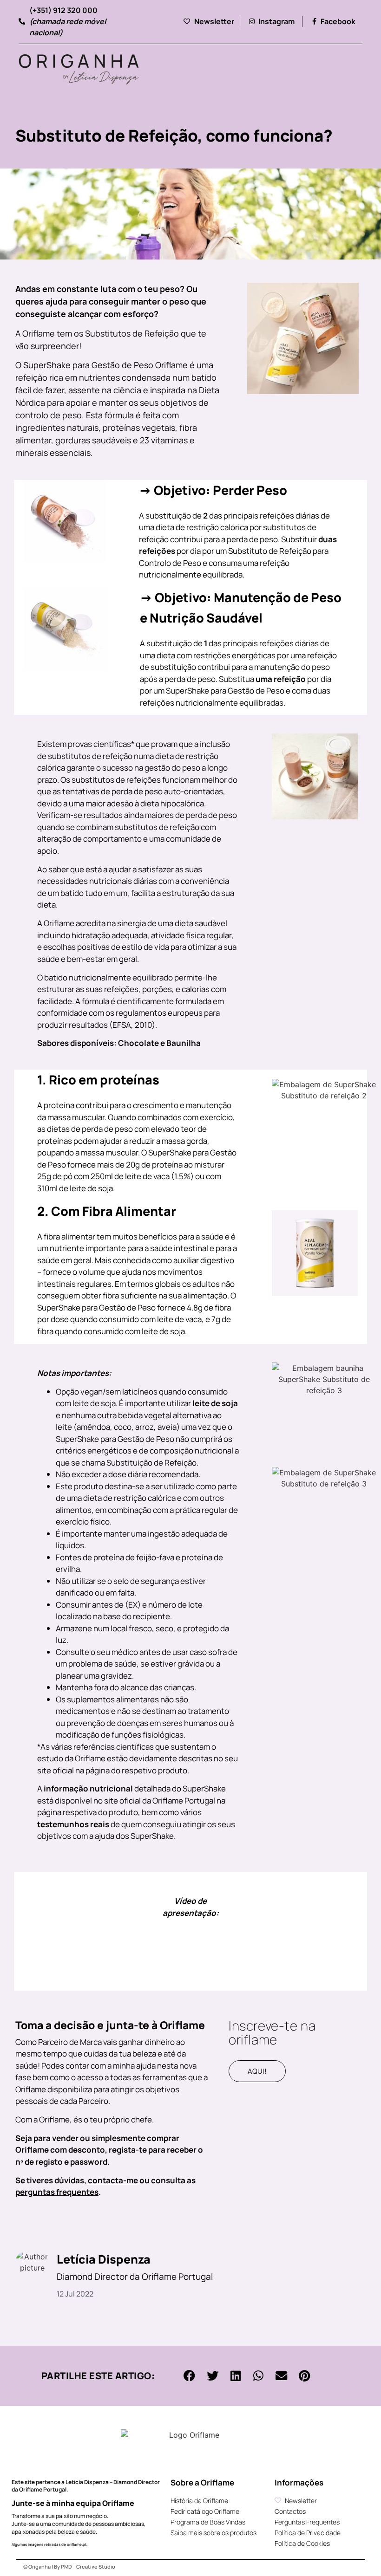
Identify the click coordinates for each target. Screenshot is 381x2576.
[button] (190, 2376)
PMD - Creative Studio (88, 2566)
